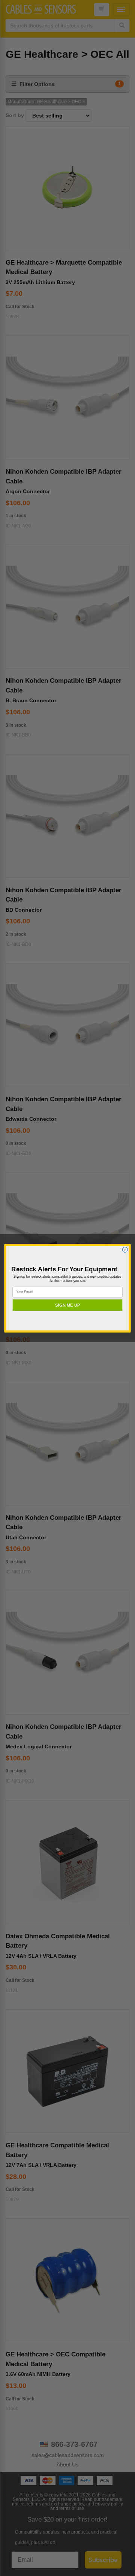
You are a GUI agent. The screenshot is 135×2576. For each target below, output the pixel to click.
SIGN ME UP (67, 1305)
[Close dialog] (125, 1250)
